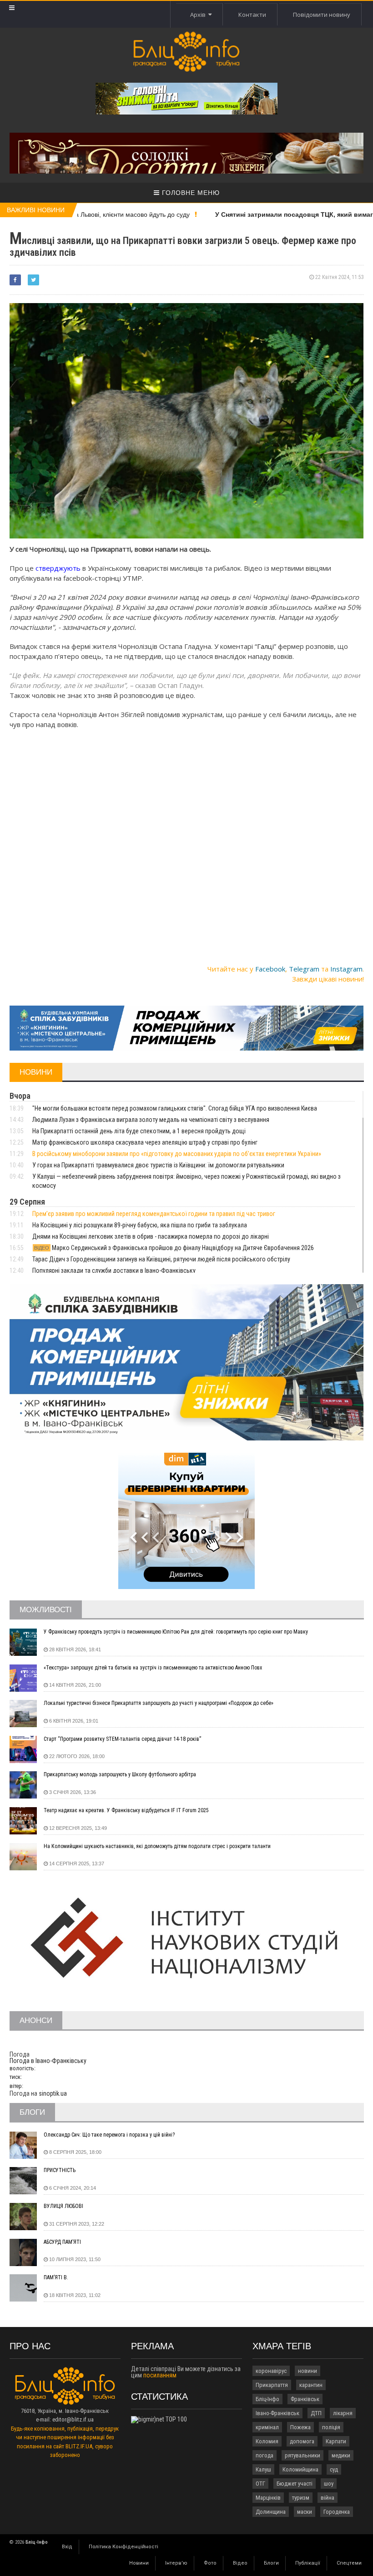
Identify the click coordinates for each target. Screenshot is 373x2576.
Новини (139, 2563)
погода (265, 2455)
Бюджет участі (295, 2484)
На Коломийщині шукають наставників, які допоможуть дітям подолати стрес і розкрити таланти (157, 1846)
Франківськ (305, 2399)
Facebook (270, 969)
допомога (302, 2441)
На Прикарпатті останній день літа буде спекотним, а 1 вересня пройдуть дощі (139, 1131)
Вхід (67, 2547)
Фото (210, 2563)
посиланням (160, 2375)
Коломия (267, 2441)
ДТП (316, 2413)
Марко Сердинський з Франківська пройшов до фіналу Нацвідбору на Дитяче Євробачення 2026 (174, 1248)
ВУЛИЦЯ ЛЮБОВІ (63, 2206)
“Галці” (266, 646)
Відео (240, 2563)
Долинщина (271, 2512)
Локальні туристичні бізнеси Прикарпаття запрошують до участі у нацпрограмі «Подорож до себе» (159, 1703)
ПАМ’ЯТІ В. (56, 2277)
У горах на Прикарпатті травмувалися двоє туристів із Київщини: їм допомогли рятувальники (158, 1165)
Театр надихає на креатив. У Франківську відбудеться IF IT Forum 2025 (126, 1810)
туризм (301, 2498)
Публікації (308, 2563)
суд (334, 2469)
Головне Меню (190, 193)
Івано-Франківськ (277, 2413)
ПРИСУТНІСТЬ (60, 2170)
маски (305, 2512)
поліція (331, 2427)
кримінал (267, 2427)
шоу (329, 2484)
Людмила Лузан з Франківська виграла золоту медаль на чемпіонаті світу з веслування (151, 1120)
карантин (311, 2385)
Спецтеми (349, 2563)
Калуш (263, 2469)
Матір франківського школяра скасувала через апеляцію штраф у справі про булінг (145, 1142)
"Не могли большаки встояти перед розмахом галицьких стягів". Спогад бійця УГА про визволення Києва (175, 1108)
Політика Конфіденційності (123, 2547)
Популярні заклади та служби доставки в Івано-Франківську (114, 1271)
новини (307, 2371)
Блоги (271, 2563)
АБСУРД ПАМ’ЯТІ (62, 2242)
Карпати (336, 2441)
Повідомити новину (322, 15)
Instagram (346, 969)
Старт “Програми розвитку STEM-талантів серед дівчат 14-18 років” (122, 1739)
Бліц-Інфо (267, 2399)
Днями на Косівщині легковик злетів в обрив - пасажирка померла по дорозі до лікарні (151, 1236)
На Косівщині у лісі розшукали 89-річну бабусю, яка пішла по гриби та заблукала (140, 1225)
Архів (199, 15)
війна (328, 2498)
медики (341, 2455)
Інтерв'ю (176, 2563)
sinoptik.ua (53, 2093)
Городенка (337, 2512)
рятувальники (302, 2455)
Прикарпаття (272, 2385)
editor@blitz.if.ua (73, 2419)
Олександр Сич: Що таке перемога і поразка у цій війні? (109, 2135)
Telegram (304, 969)
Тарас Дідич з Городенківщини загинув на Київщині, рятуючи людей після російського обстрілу (161, 1259)
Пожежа (300, 2427)
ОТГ (260, 2484)
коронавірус (271, 2371)
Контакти (252, 15)
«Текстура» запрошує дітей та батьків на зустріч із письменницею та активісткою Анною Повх (153, 1668)
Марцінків (268, 2498)
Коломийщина (300, 2469)
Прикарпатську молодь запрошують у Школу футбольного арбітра (120, 1774)
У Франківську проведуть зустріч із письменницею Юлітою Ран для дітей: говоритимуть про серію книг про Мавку (176, 1632)
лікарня (343, 2413)
